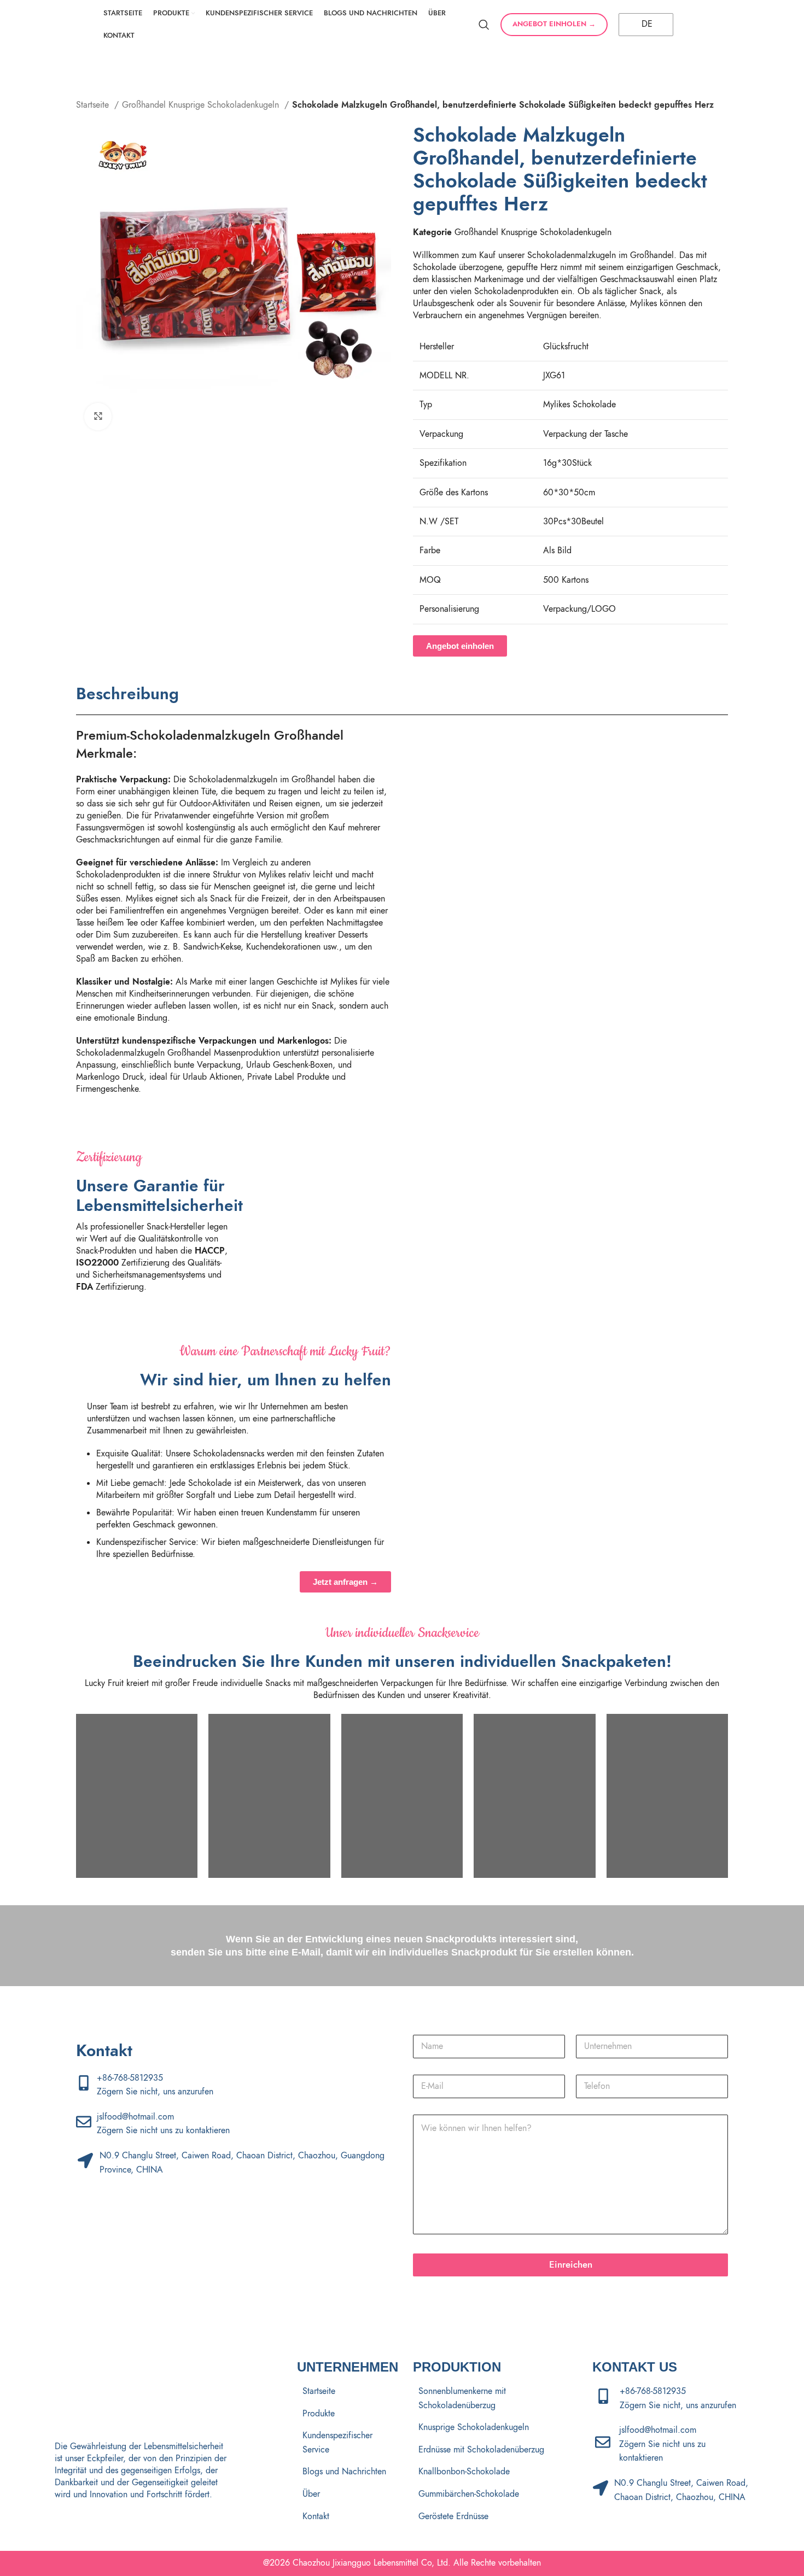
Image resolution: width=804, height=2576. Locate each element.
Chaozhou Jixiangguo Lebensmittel (356, 2563)
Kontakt (316, 2516)
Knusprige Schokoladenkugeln (474, 2427)
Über (311, 2494)
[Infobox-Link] (325, 1219)
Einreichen (571, 2264)
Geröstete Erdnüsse (453, 2516)
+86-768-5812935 (130, 2078)
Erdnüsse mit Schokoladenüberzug (481, 2450)
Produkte (319, 2414)
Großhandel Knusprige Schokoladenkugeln (202, 105)
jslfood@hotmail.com (135, 2117)
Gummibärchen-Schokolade (469, 2494)
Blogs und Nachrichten (344, 2472)
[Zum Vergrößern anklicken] (98, 417)
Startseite (94, 105)
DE (646, 24)
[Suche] (484, 25)
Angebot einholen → (554, 24)
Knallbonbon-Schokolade (464, 2472)
